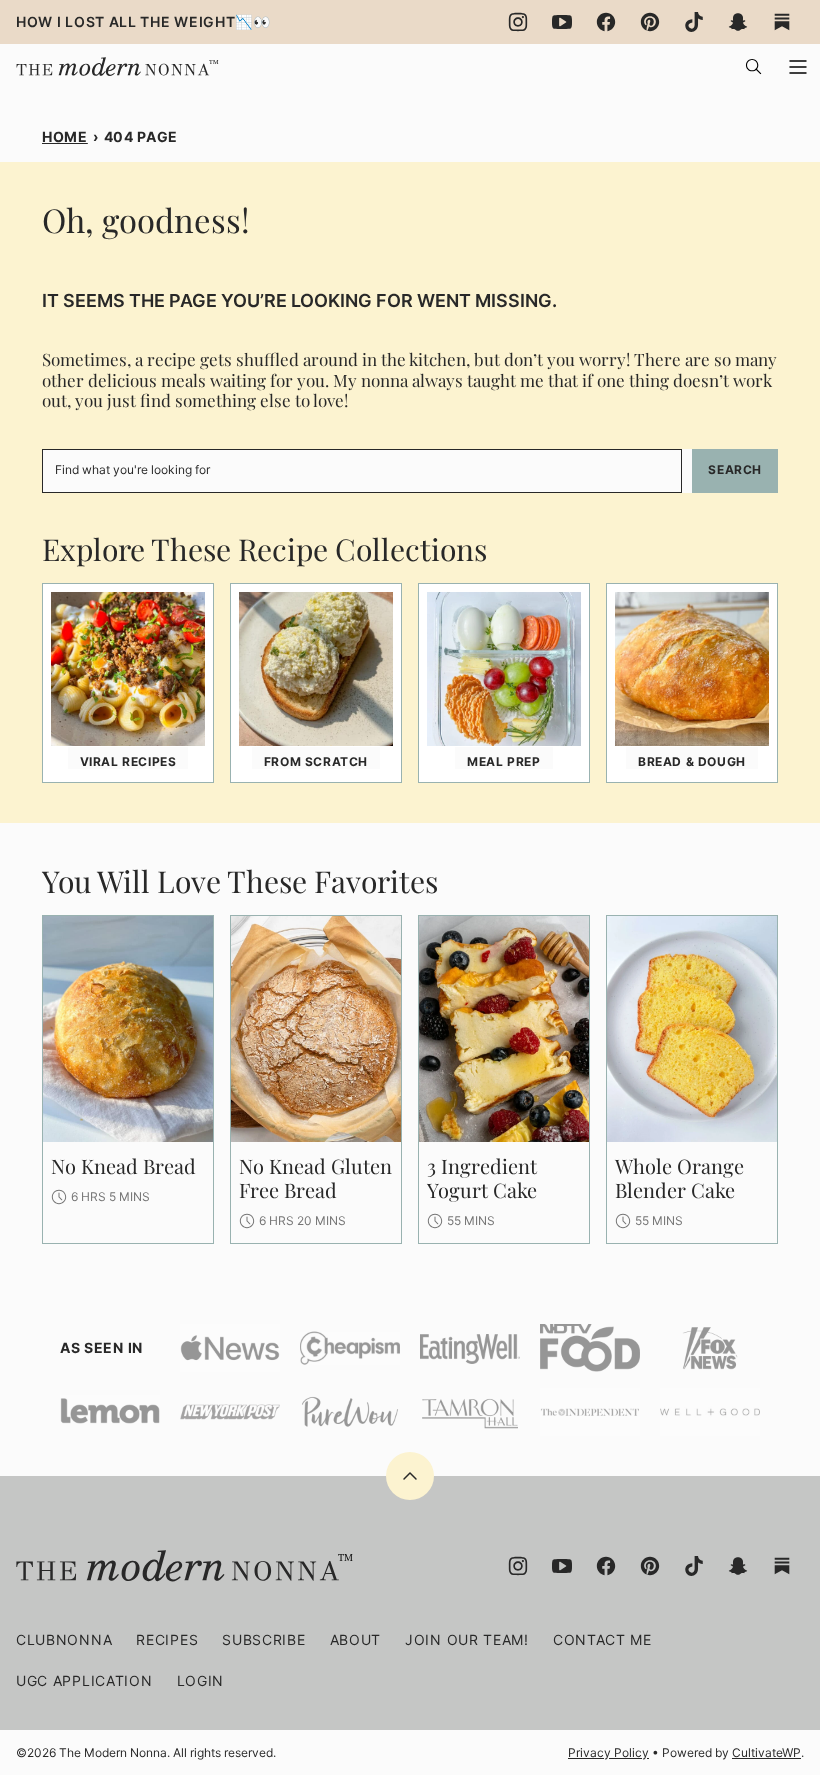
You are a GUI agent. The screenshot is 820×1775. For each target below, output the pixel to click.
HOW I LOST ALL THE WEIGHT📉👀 (143, 21)
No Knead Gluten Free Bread (315, 1177)
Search (735, 469)
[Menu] (798, 67)
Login (201, 1680)
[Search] (754, 67)
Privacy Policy (608, 1752)
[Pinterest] (650, 22)
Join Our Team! (467, 1639)
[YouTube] (562, 22)
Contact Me (602, 1639)
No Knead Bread (123, 1165)
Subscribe (263, 1639)
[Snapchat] (738, 22)
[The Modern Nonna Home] (115, 61)
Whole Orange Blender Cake (679, 1177)
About (356, 1639)
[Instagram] (518, 22)
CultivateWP (766, 1752)
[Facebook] (606, 22)
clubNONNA (64, 1639)
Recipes (167, 1639)
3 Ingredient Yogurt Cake (482, 1177)
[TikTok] (694, 22)
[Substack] (782, 22)
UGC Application (84, 1680)
